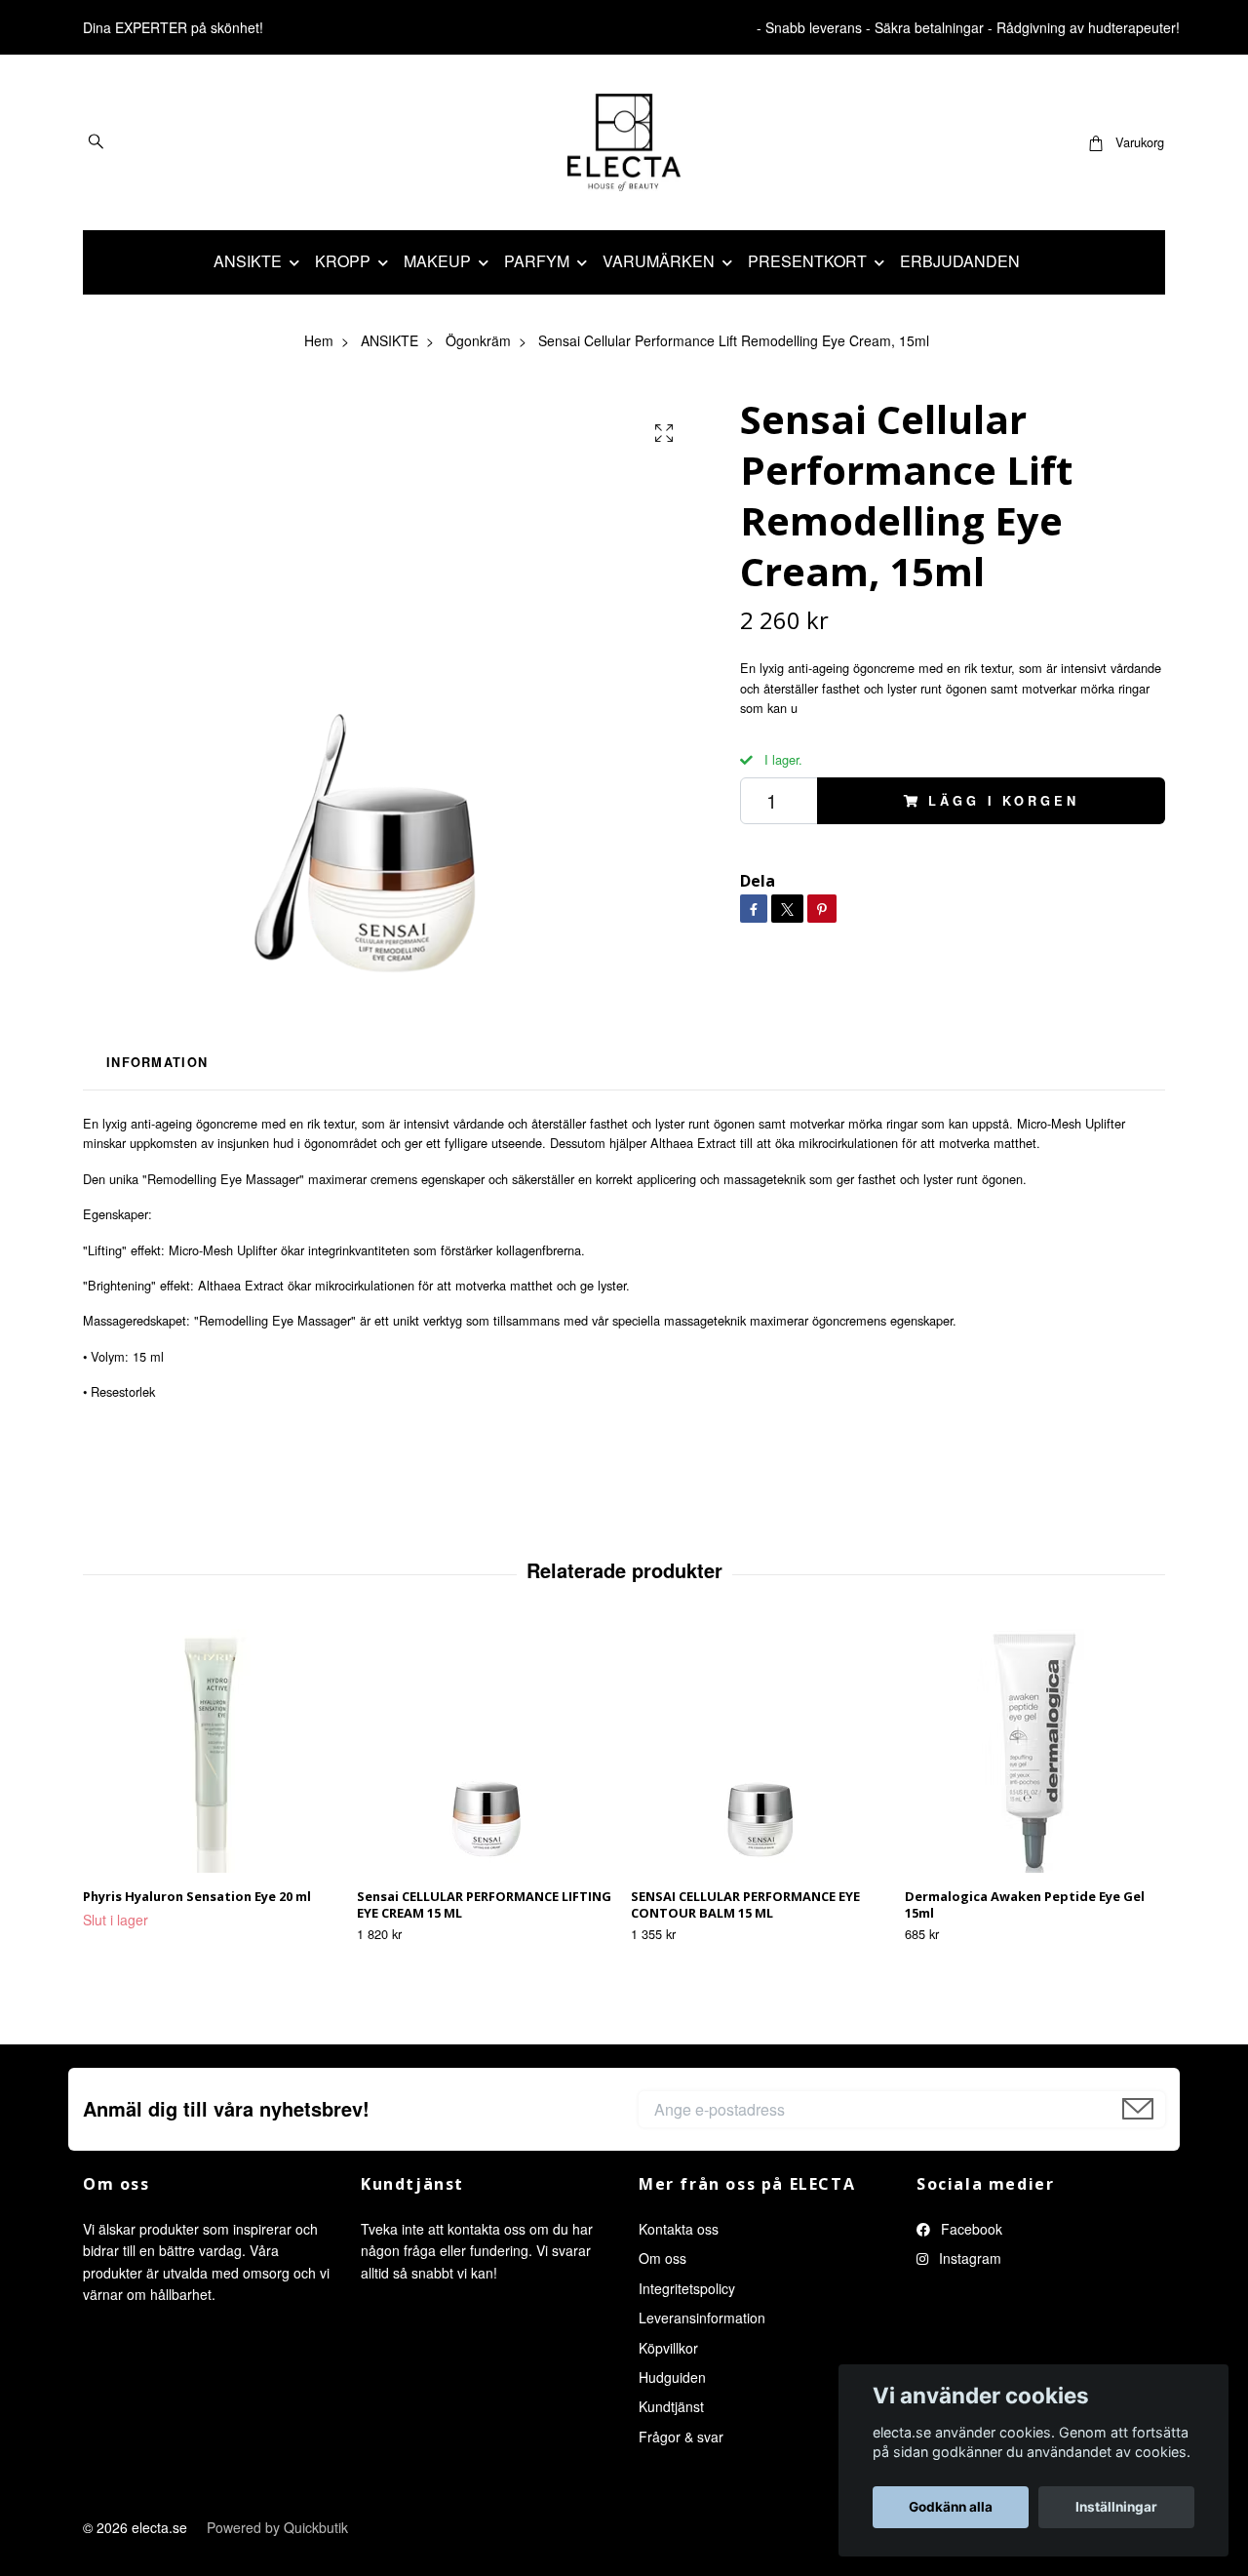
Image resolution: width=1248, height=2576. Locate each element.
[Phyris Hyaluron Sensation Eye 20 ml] (213, 1751)
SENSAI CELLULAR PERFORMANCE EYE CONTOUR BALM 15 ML (745, 1904)
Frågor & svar (681, 2437)
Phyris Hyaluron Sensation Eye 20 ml (197, 1896)
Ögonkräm (478, 340)
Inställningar (1116, 2507)
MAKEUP (437, 261)
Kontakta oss (679, 2229)
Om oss (663, 2258)
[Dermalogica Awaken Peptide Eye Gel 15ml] (1034, 1751)
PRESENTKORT (807, 261)
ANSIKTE (248, 261)
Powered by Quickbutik (277, 2527)
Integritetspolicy (687, 2288)
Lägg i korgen (1003, 801)
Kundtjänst (671, 2406)
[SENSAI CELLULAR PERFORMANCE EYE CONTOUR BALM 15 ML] (760, 1751)
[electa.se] (624, 142)
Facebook (970, 2229)
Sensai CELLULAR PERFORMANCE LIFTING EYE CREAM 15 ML (484, 1904)
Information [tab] (157, 1062)
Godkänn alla (951, 2507)
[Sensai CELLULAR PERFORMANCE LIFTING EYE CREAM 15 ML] (487, 1751)
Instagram (968, 2258)
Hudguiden (672, 2377)
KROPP (343, 261)
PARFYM (537, 261)
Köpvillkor (668, 2348)
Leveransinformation (702, 2318)
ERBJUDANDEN (960, 261)
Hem (319, 340)
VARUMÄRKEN (659, 261)
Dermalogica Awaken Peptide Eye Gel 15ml (1025, 1904)
